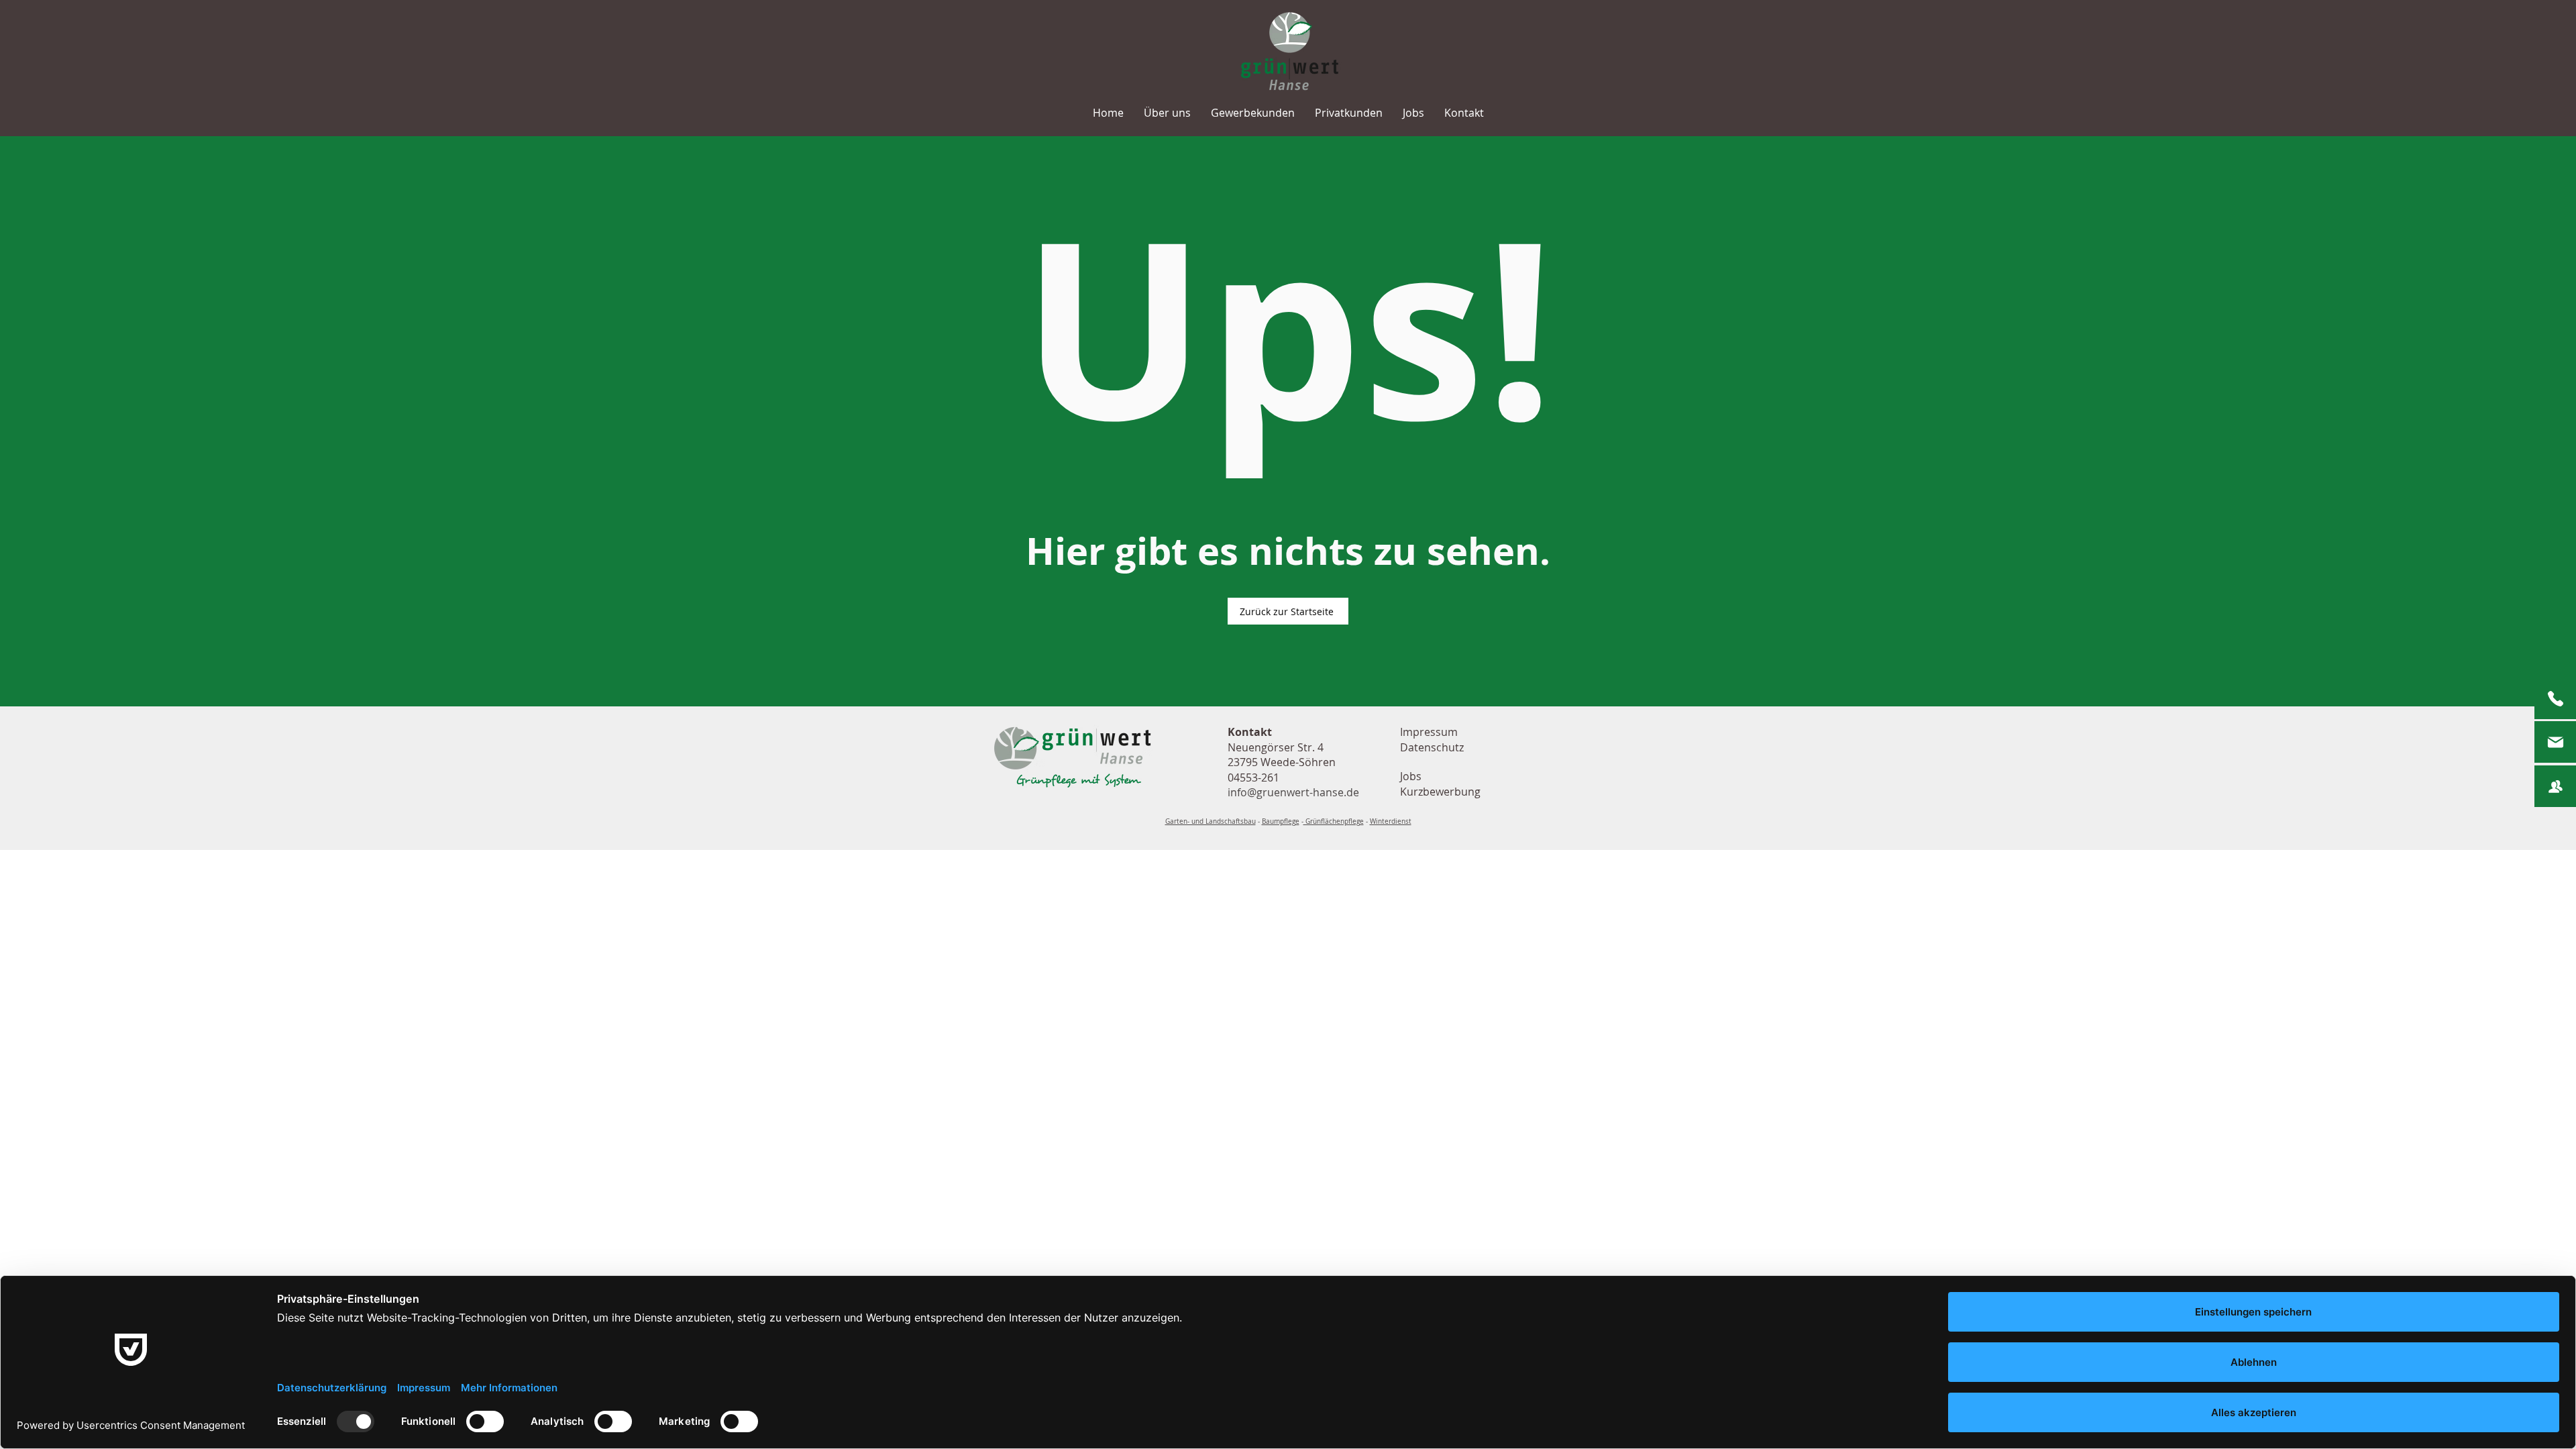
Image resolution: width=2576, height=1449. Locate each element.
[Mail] (2555, 742)
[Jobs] (2555, 786)
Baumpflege (1281, 821)
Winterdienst (1391, 821)
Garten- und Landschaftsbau (1211, 821)
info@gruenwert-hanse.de (1293, 792)
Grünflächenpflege (1334, 821)
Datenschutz (1432, 747)
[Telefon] (2555, 698)
